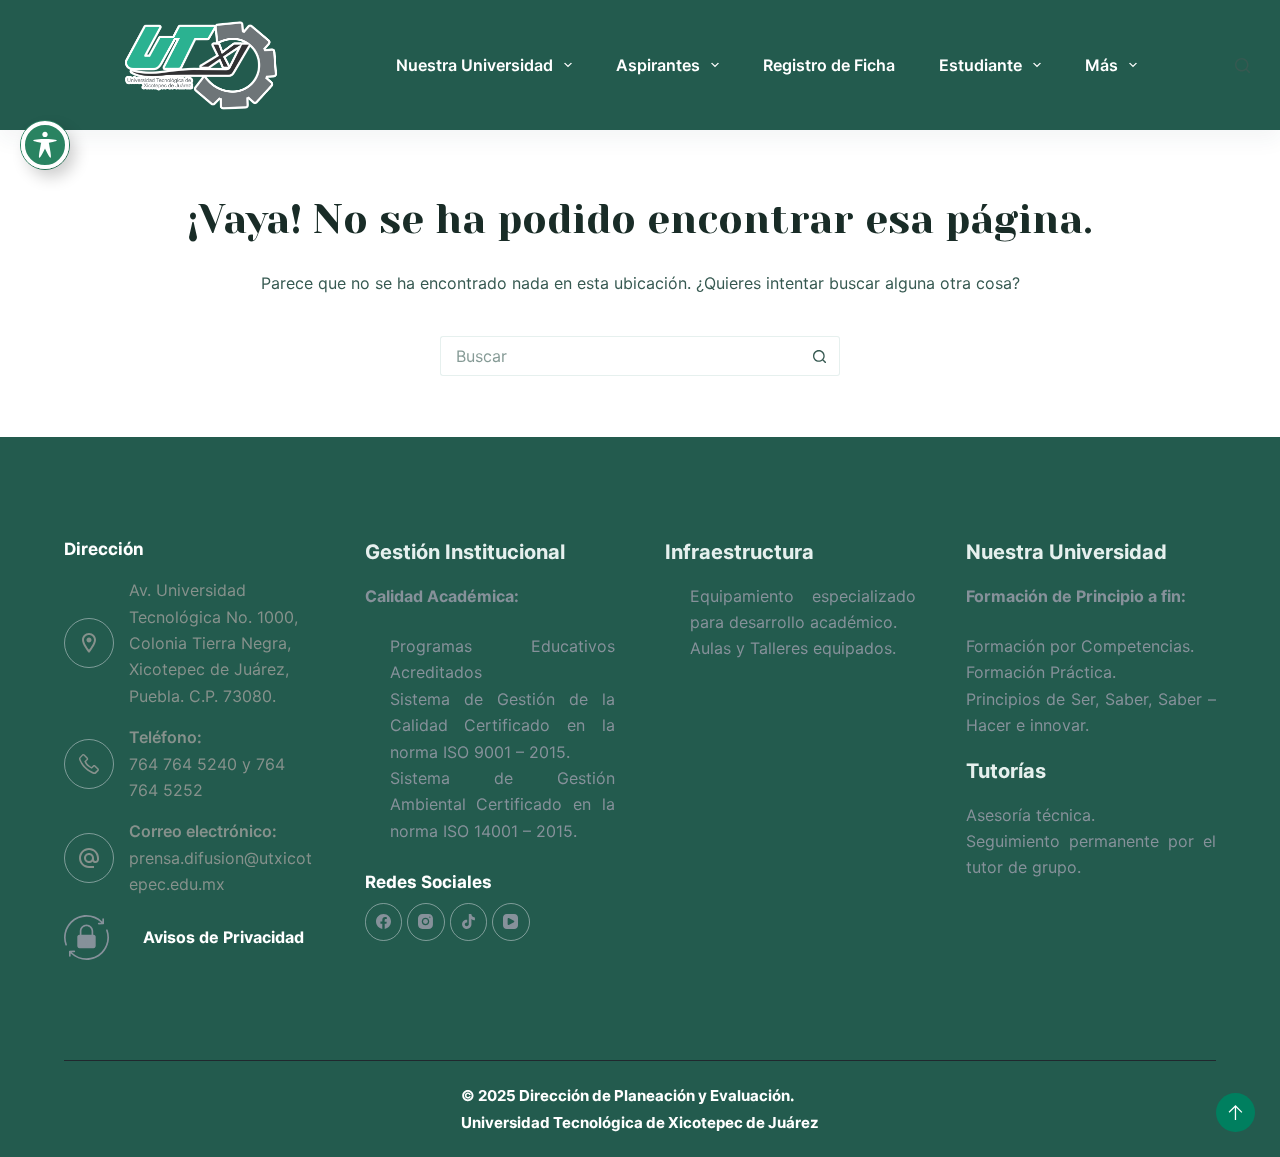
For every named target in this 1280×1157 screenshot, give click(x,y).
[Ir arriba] (1235, 1112)
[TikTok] (469, 922)
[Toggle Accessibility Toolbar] (45, 145)
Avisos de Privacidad (223, 937)
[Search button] (820, 356)
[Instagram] (426, 922)
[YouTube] (511, 922)
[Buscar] (1242, 65)
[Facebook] (384, 922)
